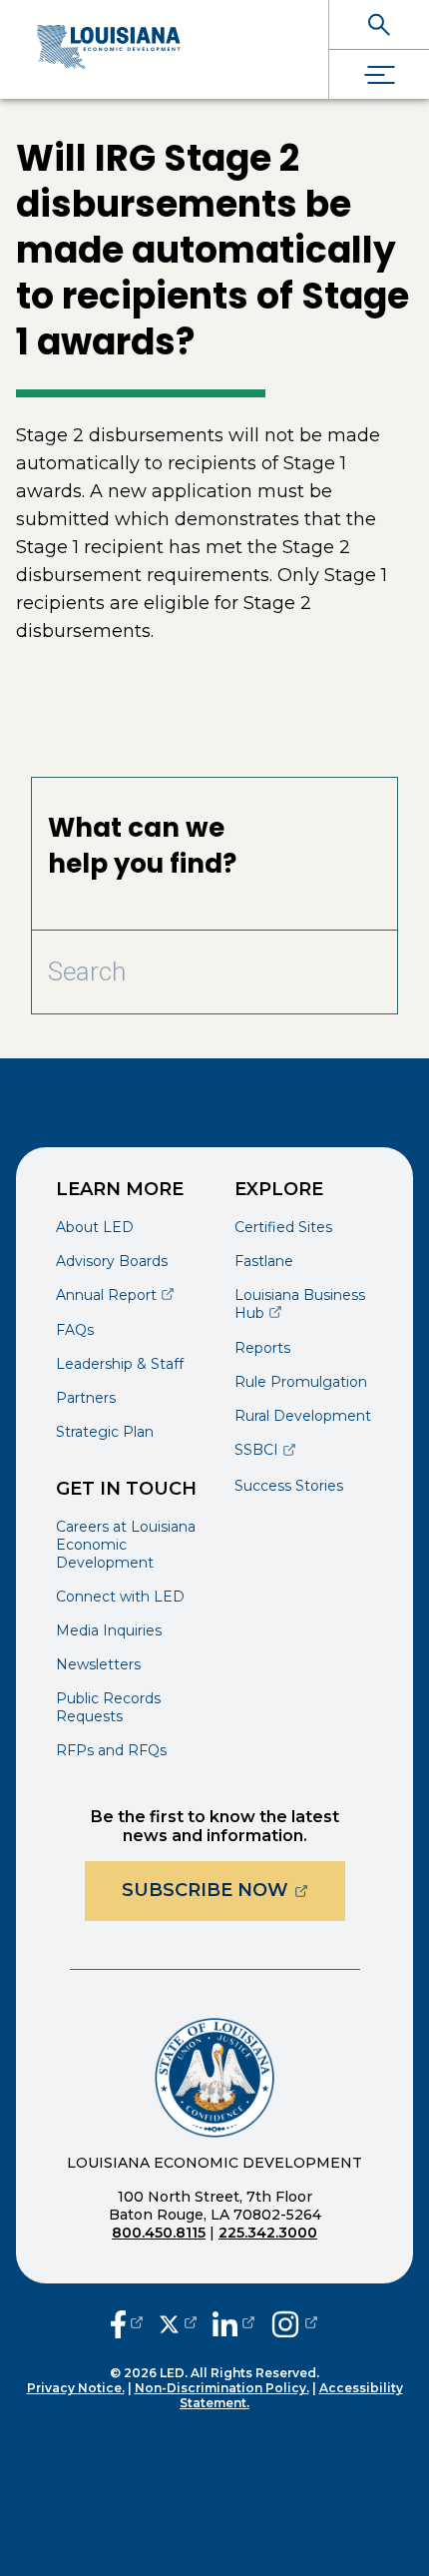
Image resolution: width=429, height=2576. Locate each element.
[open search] (379, 24)
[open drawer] (379, 74)
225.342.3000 (268, 2233)
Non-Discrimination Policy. (222, 2388)
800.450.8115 (159, 2233)
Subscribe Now (233, 1890)
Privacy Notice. (76, 2388)
